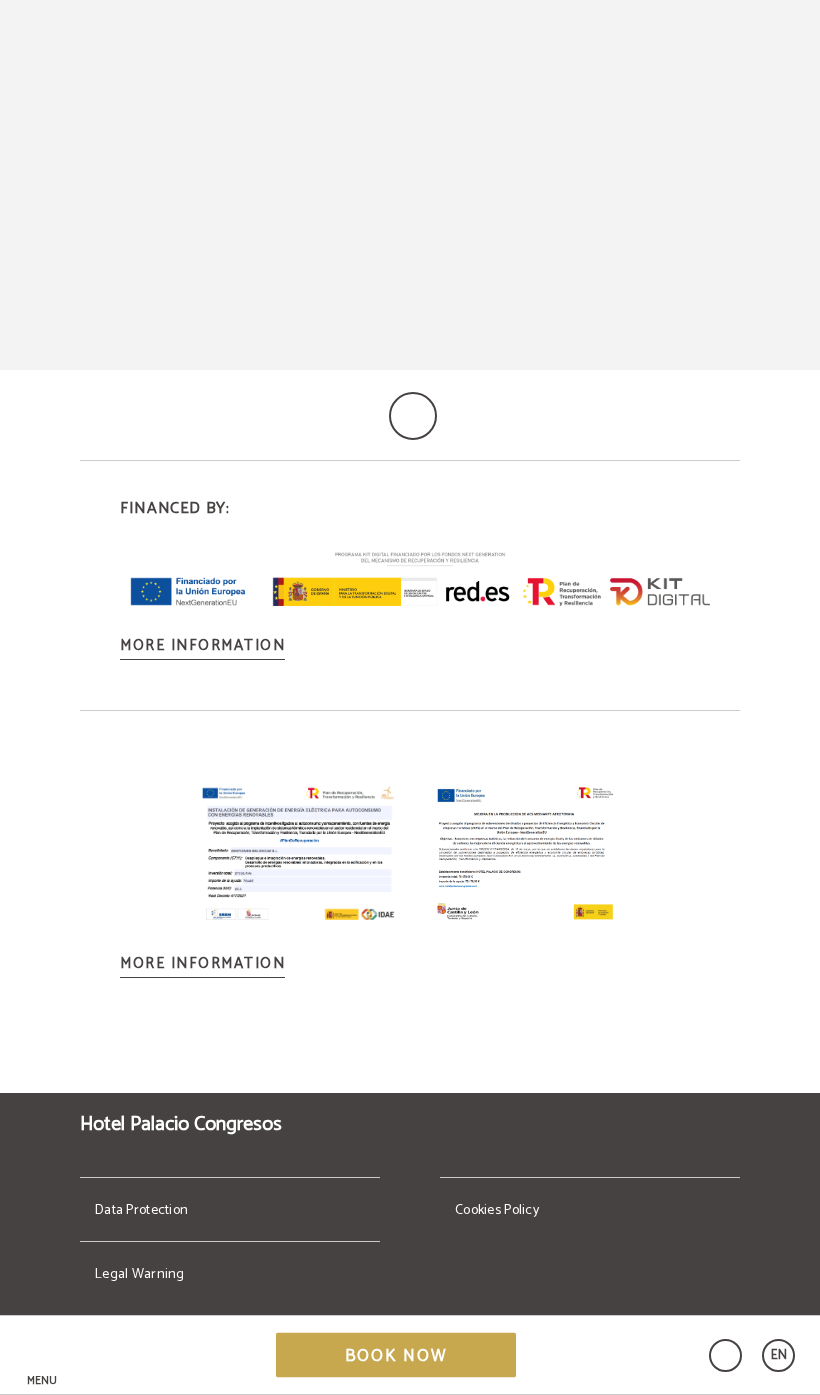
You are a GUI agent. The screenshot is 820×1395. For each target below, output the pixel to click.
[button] (42, 1355)
